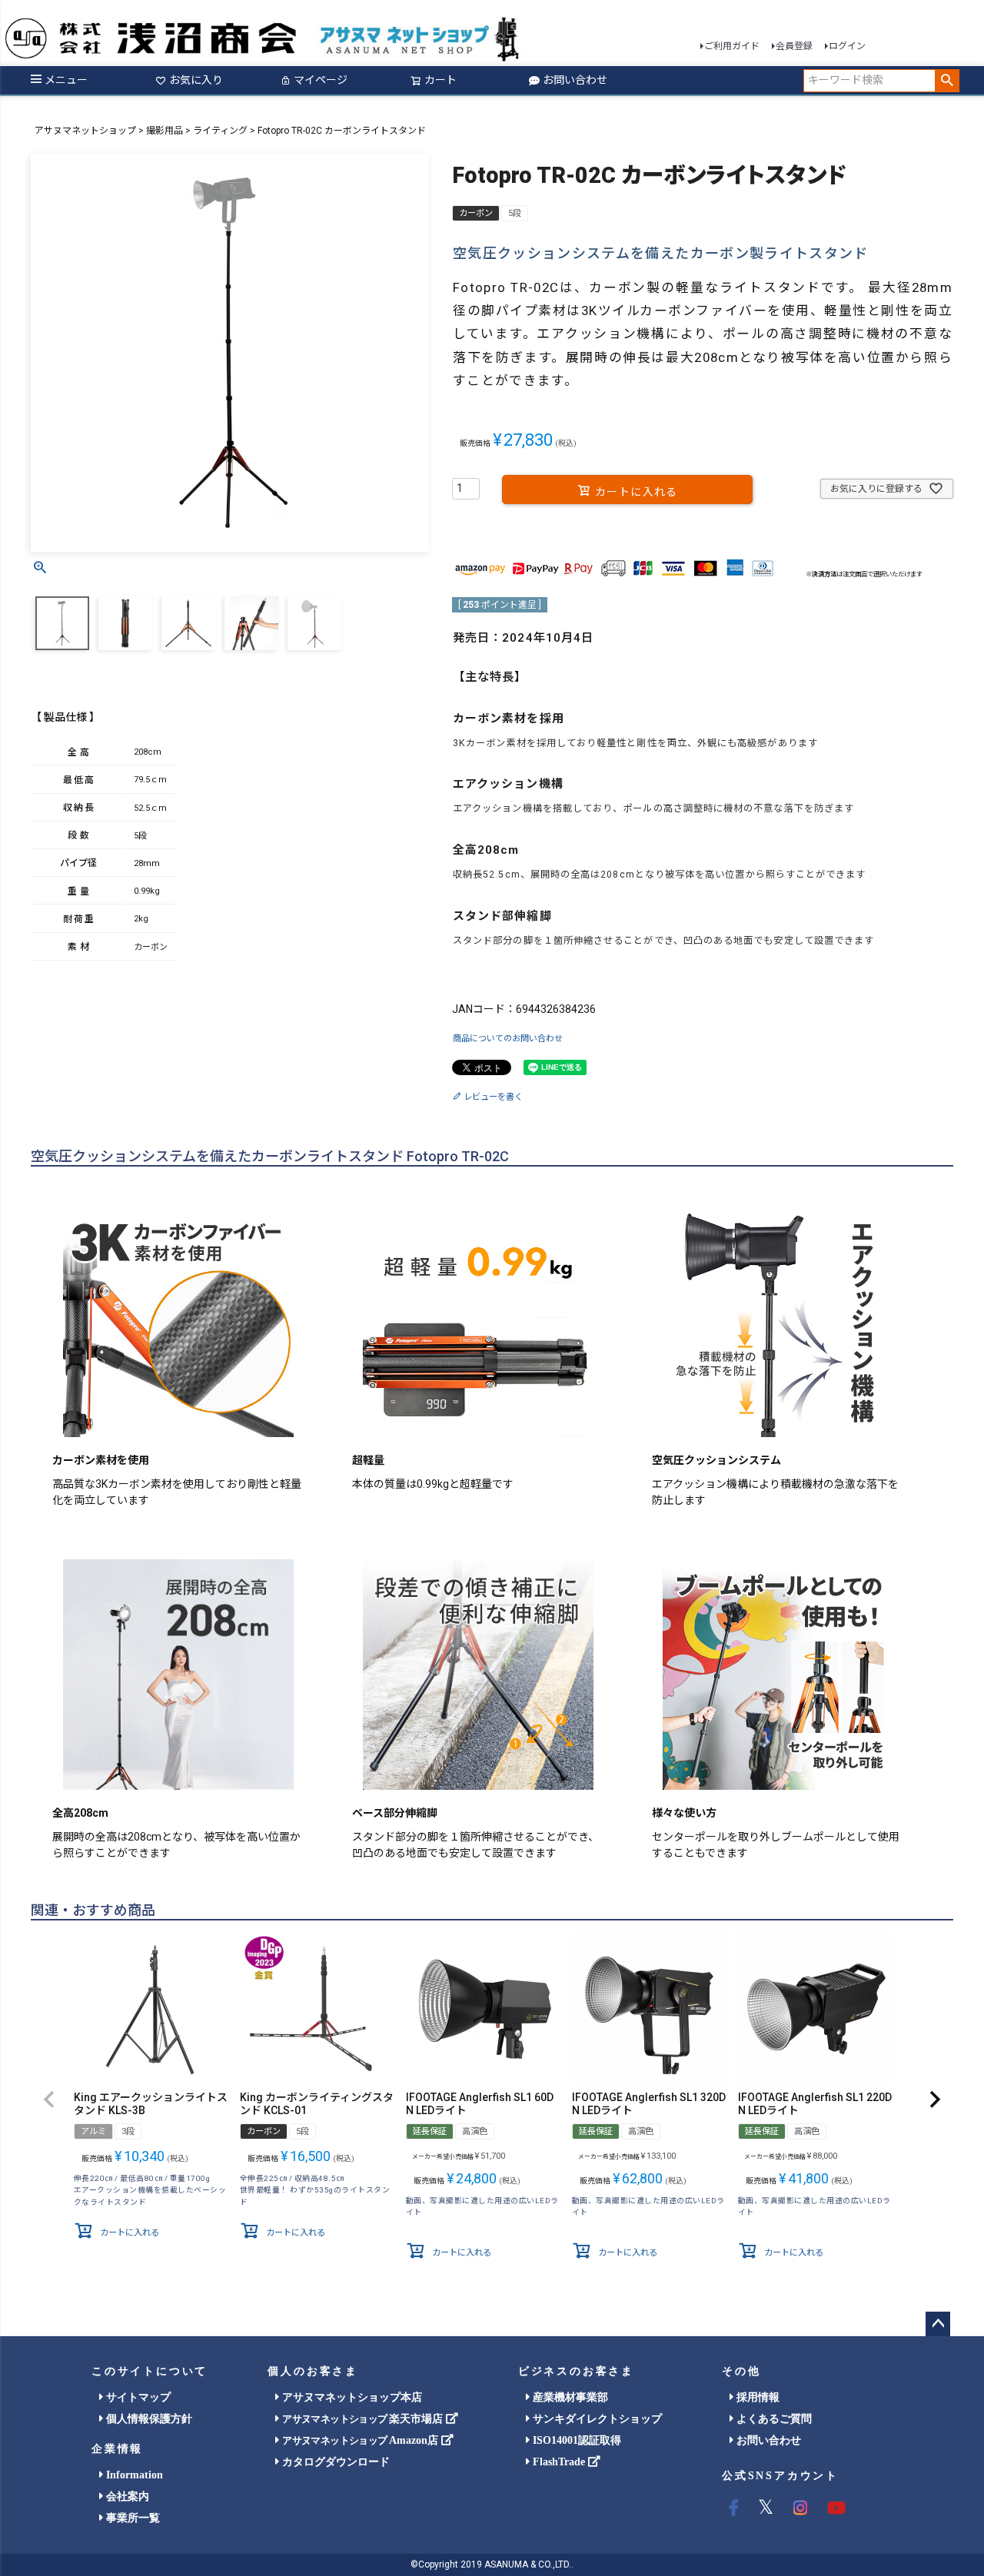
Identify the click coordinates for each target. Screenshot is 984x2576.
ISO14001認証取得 (575, 2440)
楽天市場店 (364, 2419)
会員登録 (794, 46)
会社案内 (126, 2496)
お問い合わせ (575, 80)
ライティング (220, 131)
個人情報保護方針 (148, 2419)
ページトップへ (938, 2324)
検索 (947, 81)
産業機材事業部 (569, 2397)
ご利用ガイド (732, 46)
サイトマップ (137, 2397)
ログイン (847, 46)
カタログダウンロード (334, 2462)
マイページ (321, 80)
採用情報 (756, 2397)
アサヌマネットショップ (85, 131)
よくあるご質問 (773, 2419)
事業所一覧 (131, 2518)
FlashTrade (559, 2462)
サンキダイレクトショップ (596, 2419)
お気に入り (196, 80)
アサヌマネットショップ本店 (351, 2397)
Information (133, 2475)
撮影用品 (165, 131)
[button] (49, 2100)
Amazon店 (361, 2440)
